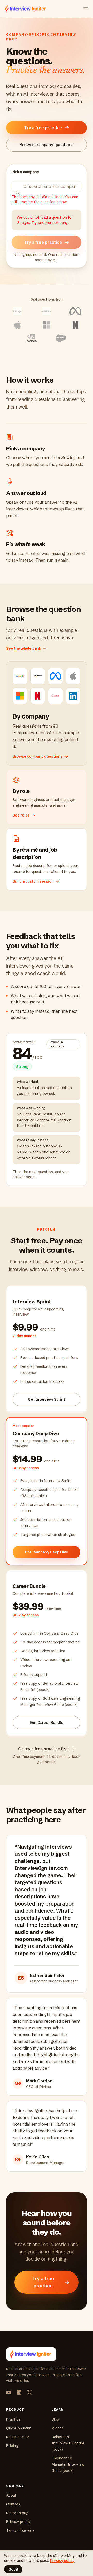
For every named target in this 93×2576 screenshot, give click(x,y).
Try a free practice (43, 128)
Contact (13, 2504)
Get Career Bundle (47, 1723)
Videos (58, 2428)
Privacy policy (18, 2522)
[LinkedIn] (19, 2392)
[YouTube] (9, 2392)
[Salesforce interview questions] (61, 338)
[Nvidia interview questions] (32, 338)
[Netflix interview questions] (75, 325)
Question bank (19, 2428)
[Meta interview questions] (75, 311)
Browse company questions (47, 145)
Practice (13, 2419)
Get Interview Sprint (47, 1399)
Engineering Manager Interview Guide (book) (68, 2464)
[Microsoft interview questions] (47, 325)
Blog (56, 2419)
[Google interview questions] (18, 311)
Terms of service (20, 2530)
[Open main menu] (86, 9)
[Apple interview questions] (18, 325)
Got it (13, 2569)
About (11, 2495)
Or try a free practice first (44, 1749)
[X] (29, 2392)
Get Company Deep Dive (47, 1552)
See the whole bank (24, 648)
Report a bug (17, 2513)
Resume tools (18, 2437)
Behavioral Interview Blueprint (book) (68, 2443)
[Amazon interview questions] (47, 311)
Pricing (12, 2446)
